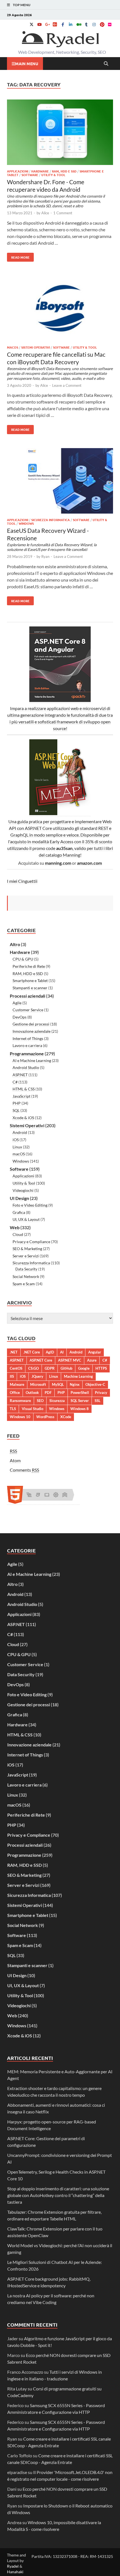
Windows (26, 523)
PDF (48, 1393)
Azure (92, 1360)
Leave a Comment (67, 385)
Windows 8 (80, 1409)
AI (62, 1352)
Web (15, 1227)
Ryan (45, 556)
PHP (17, 1103)
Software (30, 175)
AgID (50, 1352)
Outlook (32, 1393)
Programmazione (27, 1054)
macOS (13, 347)
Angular (95, 1352)
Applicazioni (18, 171)
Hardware (40, 171)
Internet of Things (28, 1038)
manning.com (58, 863)
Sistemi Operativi (36, 347)
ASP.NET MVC (70, 1360)
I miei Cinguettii (22, 881)
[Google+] (47, 24)
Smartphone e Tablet (30, 980)
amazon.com (89, 863)
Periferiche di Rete (29, 966)
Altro (15, 944)
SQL (16, 1110)
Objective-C (95, 1384)
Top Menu (22, 5)
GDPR (50, 1368)
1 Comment (63, 213)
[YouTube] (39, 24)
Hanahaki (15, 2572)
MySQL (58, 1384)
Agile (17, 1003)
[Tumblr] (86, 24)
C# (15, 1082)
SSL (98, 1401)
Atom (15, 1460)
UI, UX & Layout (26, 1219)
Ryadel (13, 2566)
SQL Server (80, 1401)
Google (84, 1368)
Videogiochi (23, 1190)
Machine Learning (78, 1376)
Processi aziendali (27, 996)
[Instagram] (94, 24)
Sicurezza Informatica (51, 520)
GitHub (66, 1368)
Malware (17, 1384)
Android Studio (26, 1067)
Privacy (101, 1393)
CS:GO (33, 1368)
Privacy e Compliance (31, 1242)
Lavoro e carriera (27, 1045)
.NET (14, 1352)
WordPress (45, 1417)
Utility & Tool (53, 175)
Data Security (26, 1269)
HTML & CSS (24, 1089)
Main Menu (27, 64)
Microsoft (38, 1384)
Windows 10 (20, 1417)
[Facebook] (63, 24)
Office (15, 1393)
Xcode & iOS (23, 1118)
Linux (17, 1147)
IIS (12, 1376)
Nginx (75, 1384)
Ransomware (20, 1401)
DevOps (20, 1017)
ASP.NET (20, 1075)
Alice (45, 213)
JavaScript (21, 1096)
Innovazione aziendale (32, 1031)
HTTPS (101, 1368)
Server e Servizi (26, 1256)
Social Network (26, 1276)
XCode (66, 1417)
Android (20, 1132)
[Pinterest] (102, 24)
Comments (24, 1470)
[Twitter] (32, 24)
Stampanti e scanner (30, 988)
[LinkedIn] (71, 24)
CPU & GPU (23, 959)
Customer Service (28, 1010)
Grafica (19, 1212)
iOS (16, 1140)
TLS (13, 1409)
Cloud (18, 1234)
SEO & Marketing (27, 1249)
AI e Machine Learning (32, 1060)
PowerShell (80, 1393)
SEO (40, 1401)
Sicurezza (57, 1401)
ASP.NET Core (41, 1360)
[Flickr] (110, 24)
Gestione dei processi (31, 1024)
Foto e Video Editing (30, 1205)
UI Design (19, 1198)
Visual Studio (33, 1409)
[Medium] (78, 24)
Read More (18, 256)
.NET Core (32, 1352)
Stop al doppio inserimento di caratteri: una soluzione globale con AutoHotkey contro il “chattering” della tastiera (58, 2195)
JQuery (37, 1376)
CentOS (16, 1368)
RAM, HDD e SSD (64, 171)
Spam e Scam (24, 1284)
